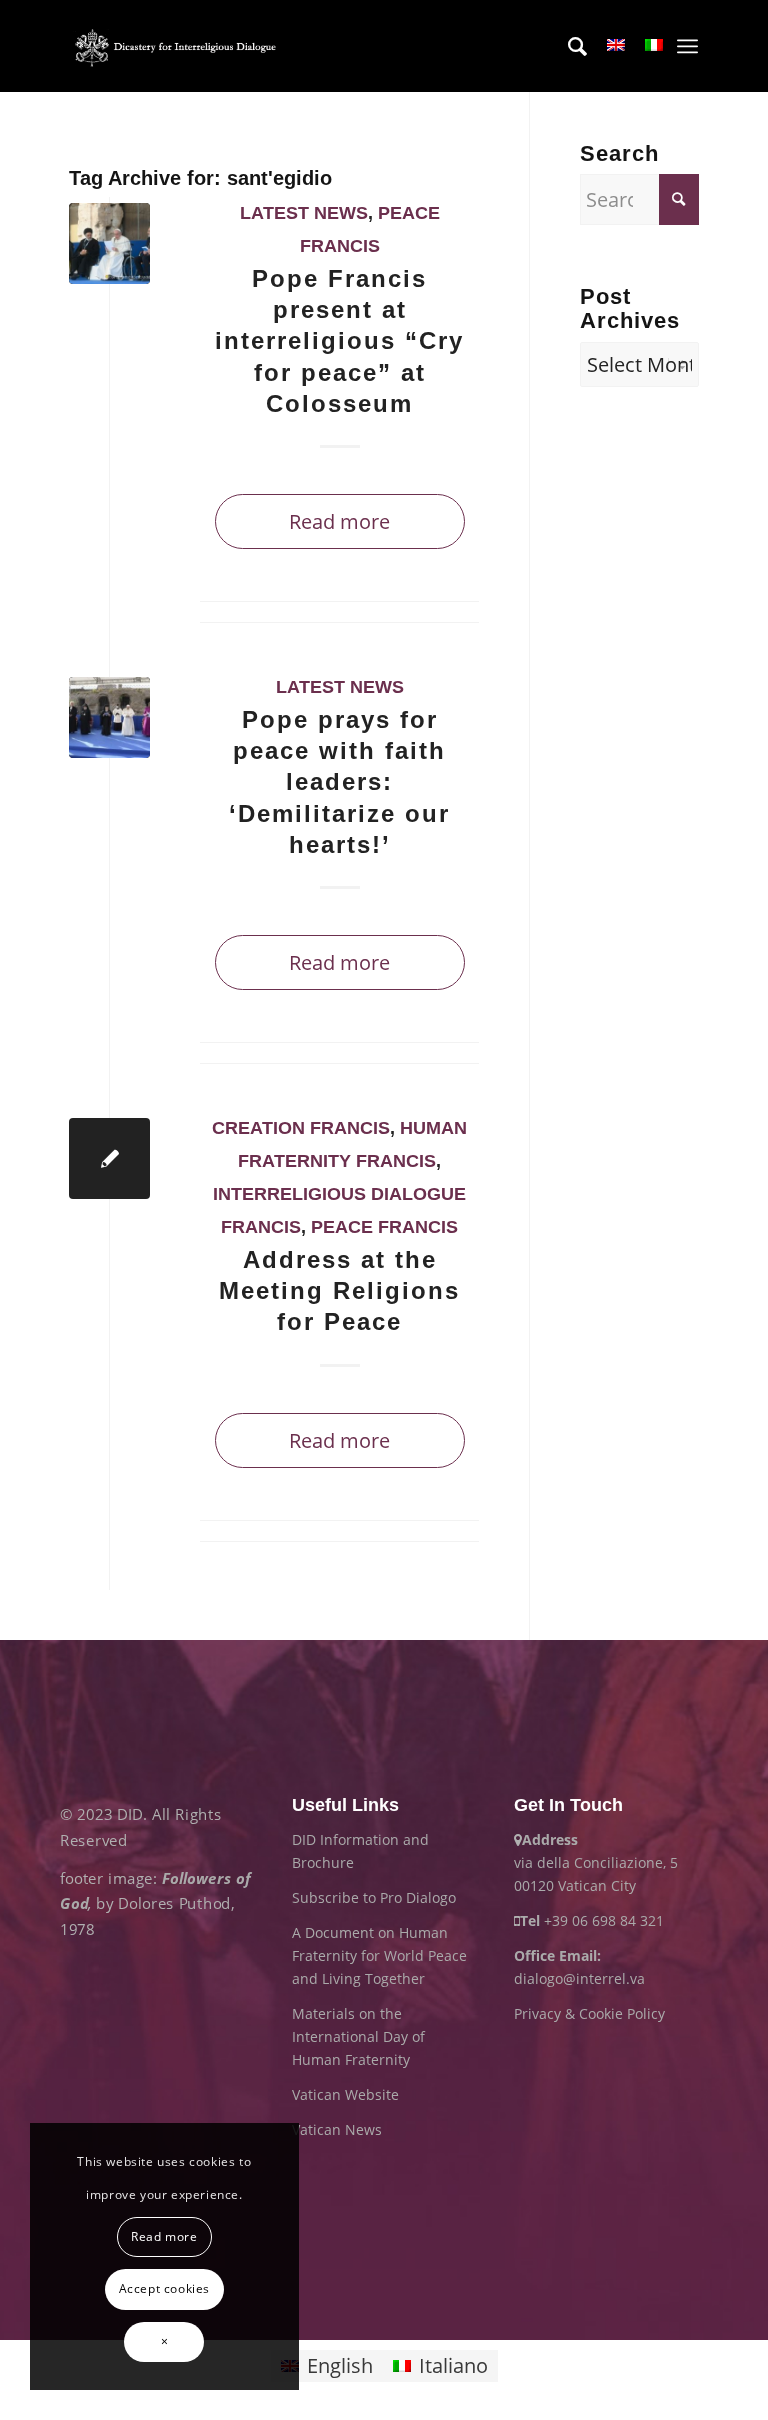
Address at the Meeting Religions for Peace (339, 1290)
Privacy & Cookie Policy (589, 2013)
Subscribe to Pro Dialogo (374, 1897)
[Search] (567, 46)
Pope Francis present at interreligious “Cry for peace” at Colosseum (339, 341)
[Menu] (687, 46)
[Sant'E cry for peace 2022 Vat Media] (109, 243)
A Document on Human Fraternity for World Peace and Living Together (379, 1955)
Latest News (304, 213)
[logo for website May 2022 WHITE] (179, 46)
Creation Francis (301, 1128)
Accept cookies (164, 2288)
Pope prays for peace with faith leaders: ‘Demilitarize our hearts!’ (339, 782)
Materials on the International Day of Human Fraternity (358, 2036)
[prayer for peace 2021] (109, 717)
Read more (339, 521)
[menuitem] (567, 46)
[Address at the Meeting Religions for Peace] (109, 1158)
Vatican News (337, 2129)
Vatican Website (345, 2094)
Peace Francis (384, 1227)
